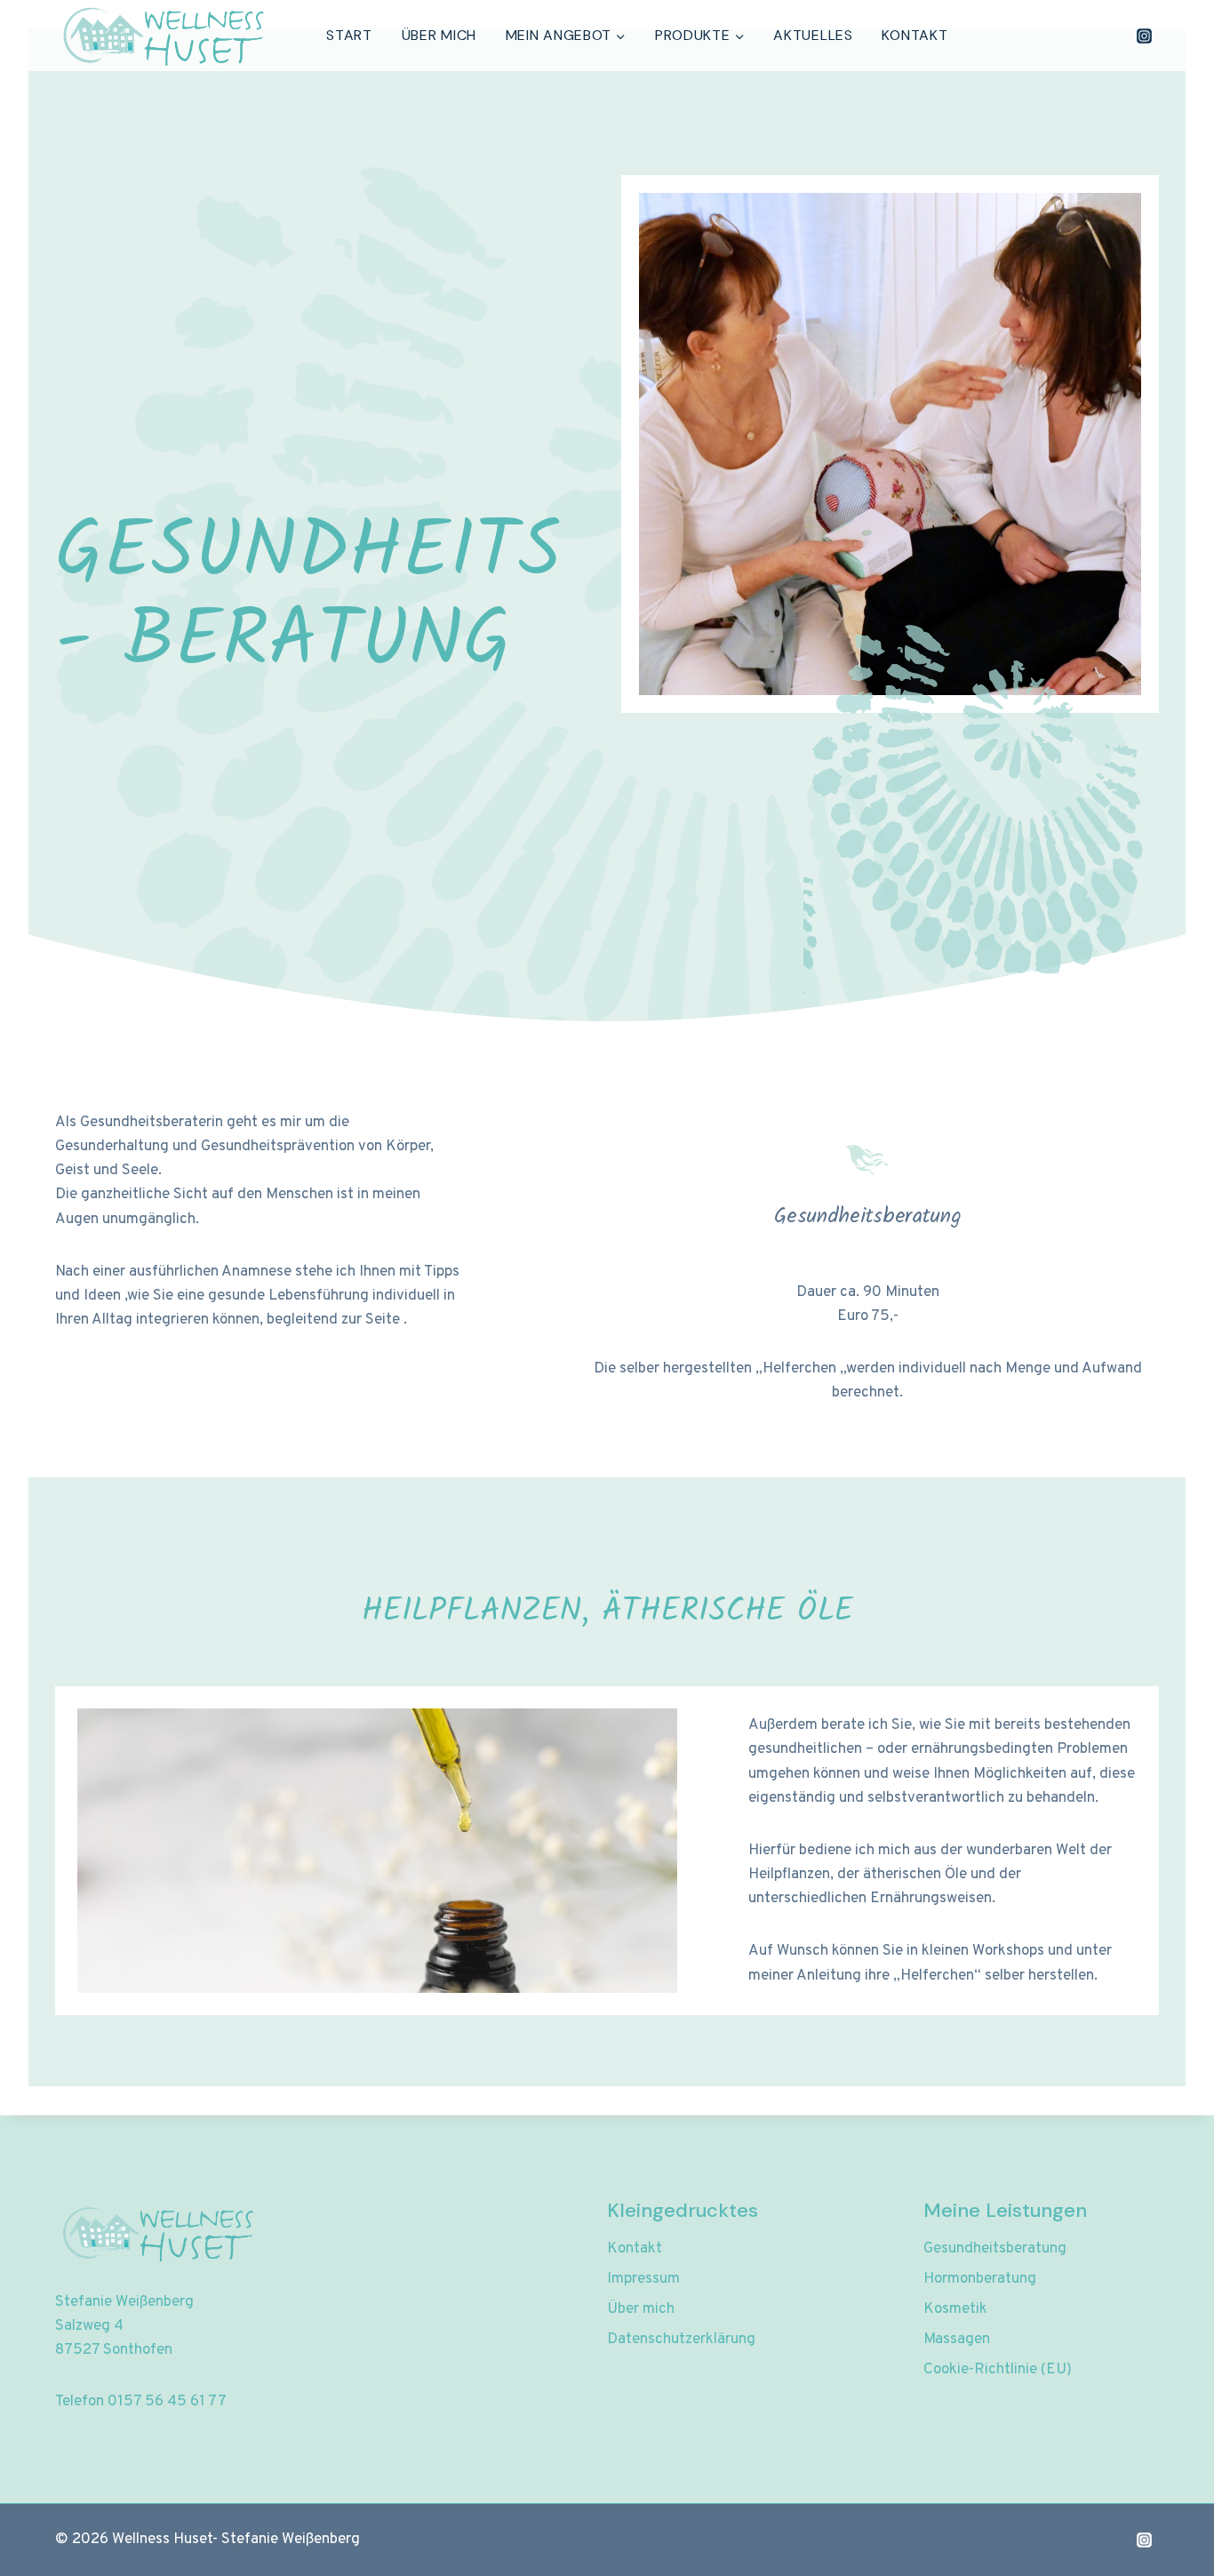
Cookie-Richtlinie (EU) (998, 2370)
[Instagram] (1144, 36)
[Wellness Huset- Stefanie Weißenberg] (161, 36)
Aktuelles (813, 35)
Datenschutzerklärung (681, 2340)
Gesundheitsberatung (995, 2249)
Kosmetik (955, 2309)
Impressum (643, 2279)
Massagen (957, 2340)
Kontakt (914, 35)
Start (349, 35)
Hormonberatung (980, 2279)
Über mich (439, 35)
